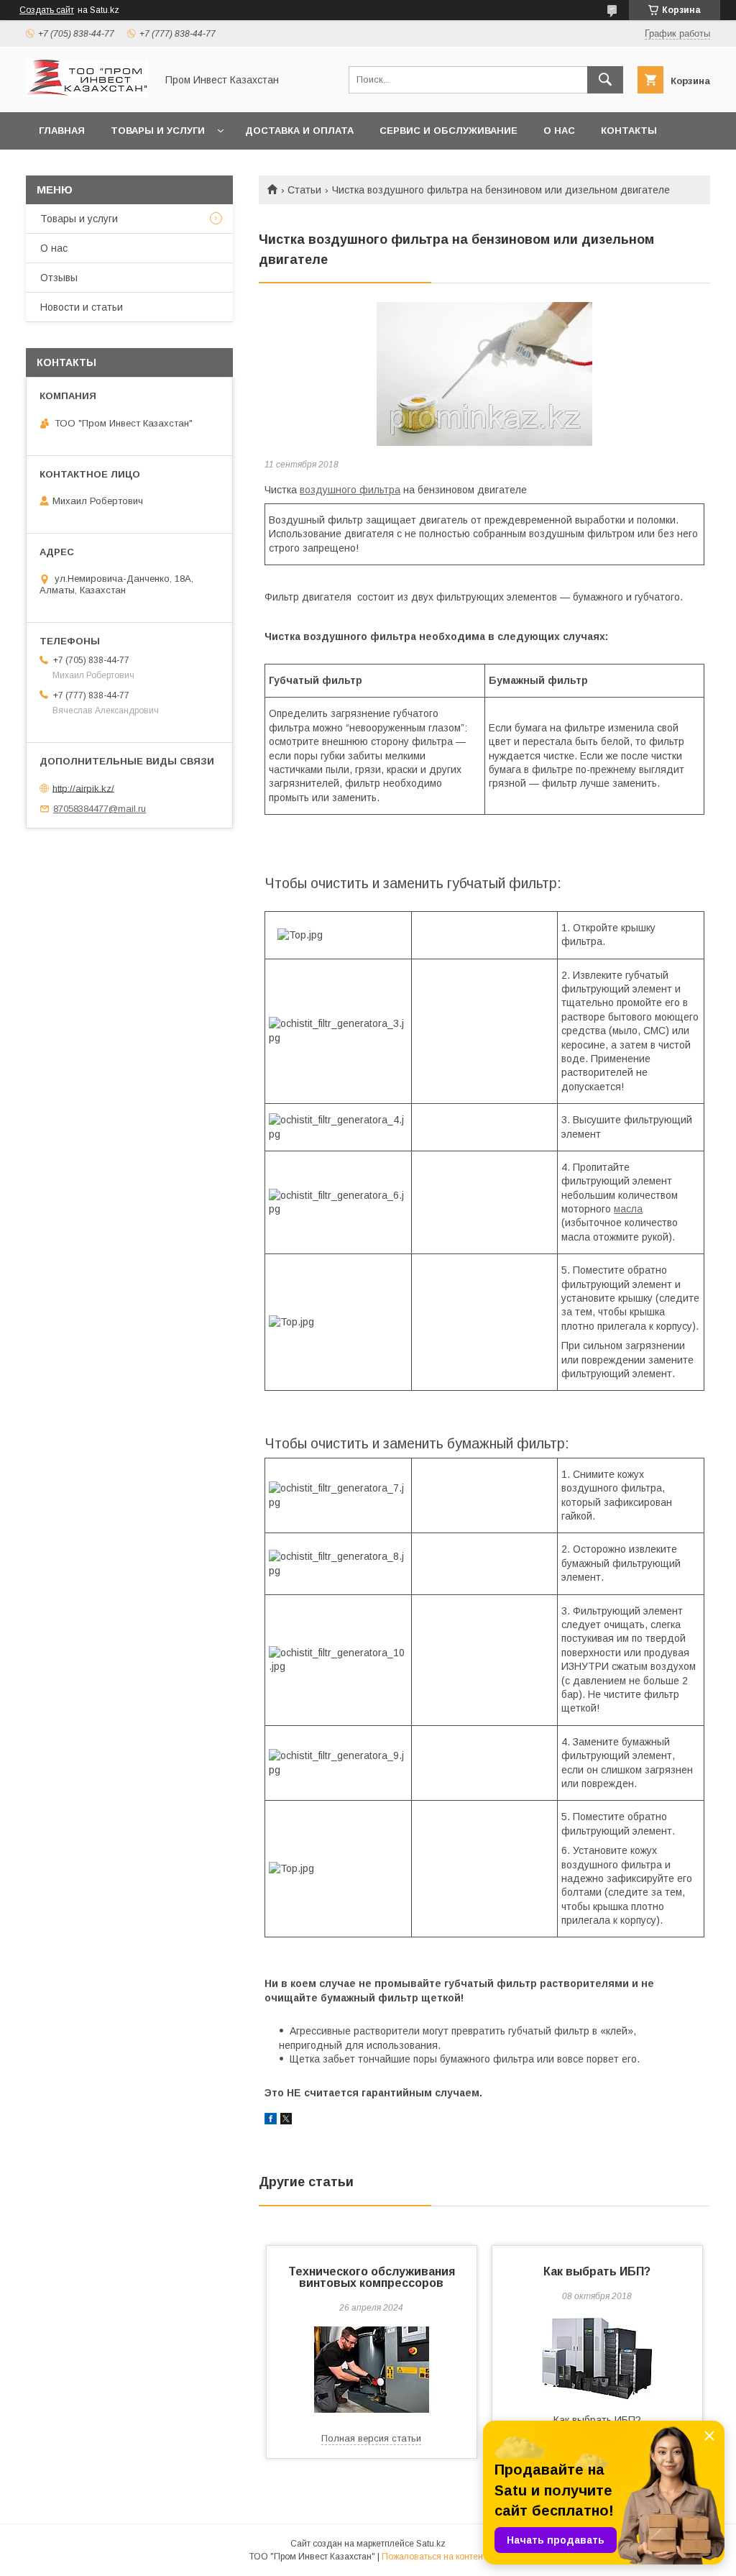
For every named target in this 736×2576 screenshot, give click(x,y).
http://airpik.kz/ (83, 788)
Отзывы (59, 278)
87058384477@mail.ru (100, 809)
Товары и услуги (158, 131)
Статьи (304, 190)
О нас (559, 131)
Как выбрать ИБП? (597, 2271)
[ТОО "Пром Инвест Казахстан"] (87, 93)
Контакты (629, 131)
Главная (62, 131)
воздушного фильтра (350, 490)
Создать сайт (47, 10)
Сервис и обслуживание (448, 131)
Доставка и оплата (299, 131)
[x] (286, 2121)
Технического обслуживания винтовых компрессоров (372, 2277)
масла (628, 1209)
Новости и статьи (82, 307)
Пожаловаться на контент (434, 2557)
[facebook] (271, 2121)
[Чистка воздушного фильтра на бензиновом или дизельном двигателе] (484, 374)
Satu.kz (431, 2544)
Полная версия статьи (371, 2438)
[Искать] (605, 80)
